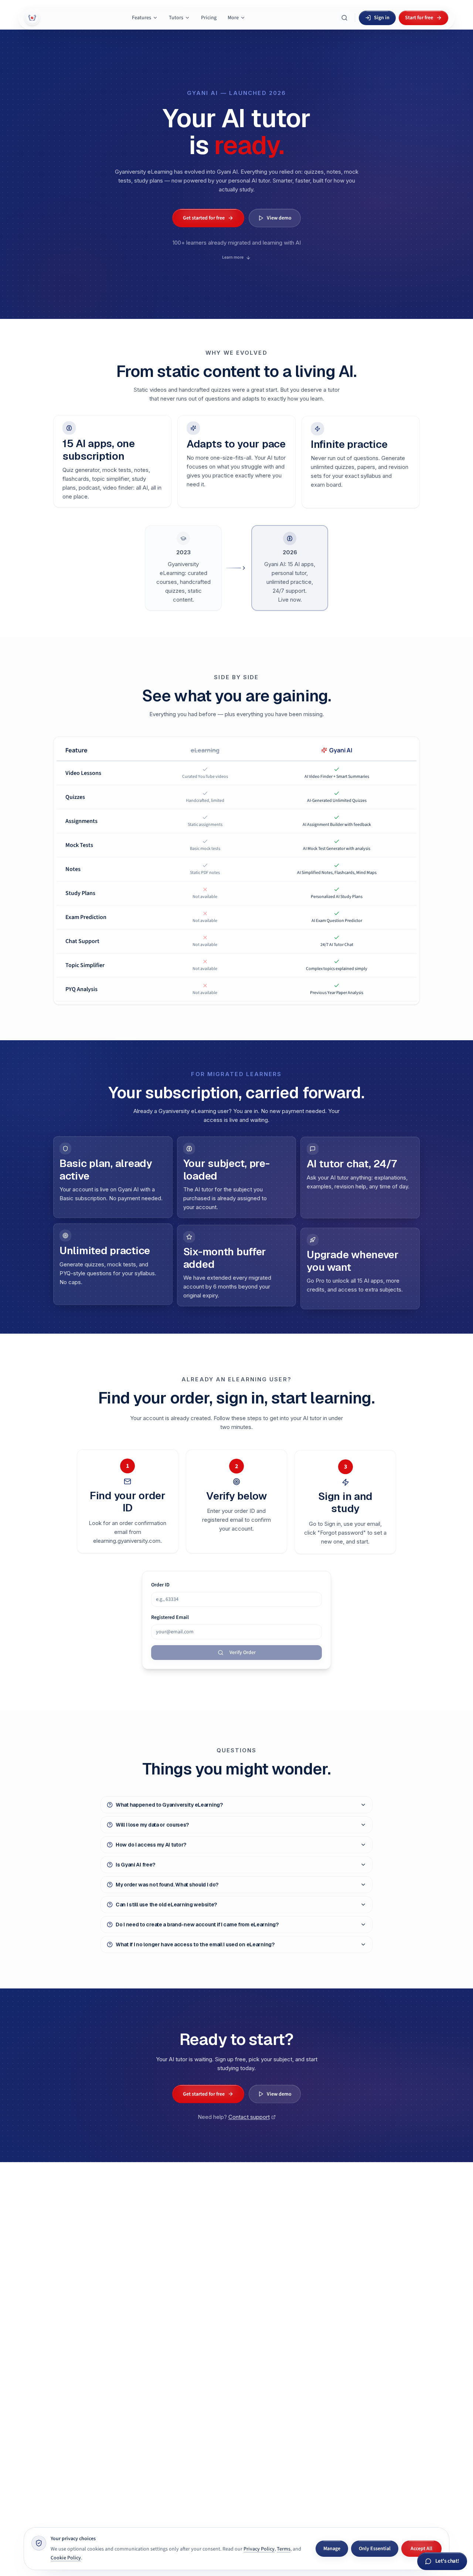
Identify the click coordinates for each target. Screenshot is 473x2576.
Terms (284, 2549)
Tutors (176, 18)
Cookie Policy (66, 2558)
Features (142, 18)
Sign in (382, 18)
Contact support (249, 2116)
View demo (279, 218)
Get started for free (204, 218)
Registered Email (170, 1617)
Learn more (233, 254)
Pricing (209, 18)
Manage (332, 2549)
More (233, 18)
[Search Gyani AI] (344, 18)
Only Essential (375, 2549)
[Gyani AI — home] (32, 18)
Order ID (160, 1585)
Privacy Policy (259, 2549)
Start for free (419, 18)
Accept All (421, 2549)
